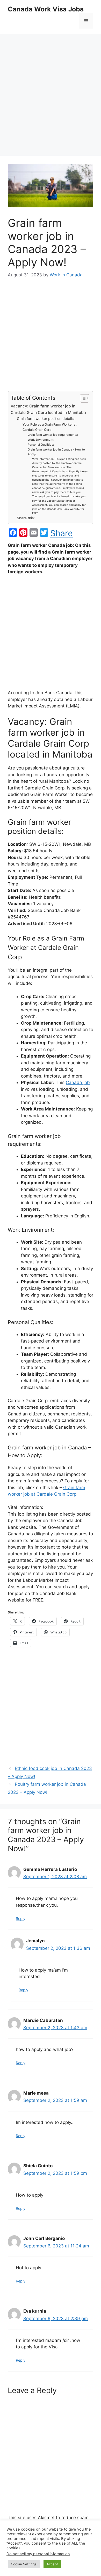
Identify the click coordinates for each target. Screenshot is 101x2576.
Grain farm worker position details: (46, 419)
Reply (21, 1919)
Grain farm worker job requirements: (53, 435)
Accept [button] (52, 2564)
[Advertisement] (51, 90)
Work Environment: (41, 440)
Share (62, 533)
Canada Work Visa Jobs (46, 9)
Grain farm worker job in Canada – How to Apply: (56, 452)
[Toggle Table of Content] (82, 398)
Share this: (26, 518)
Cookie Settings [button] (24, 2564)
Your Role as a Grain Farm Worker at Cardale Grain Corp (50, 427)
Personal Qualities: (41, 445)
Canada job (78, 1082)
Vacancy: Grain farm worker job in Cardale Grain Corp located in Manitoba (48, 409)
